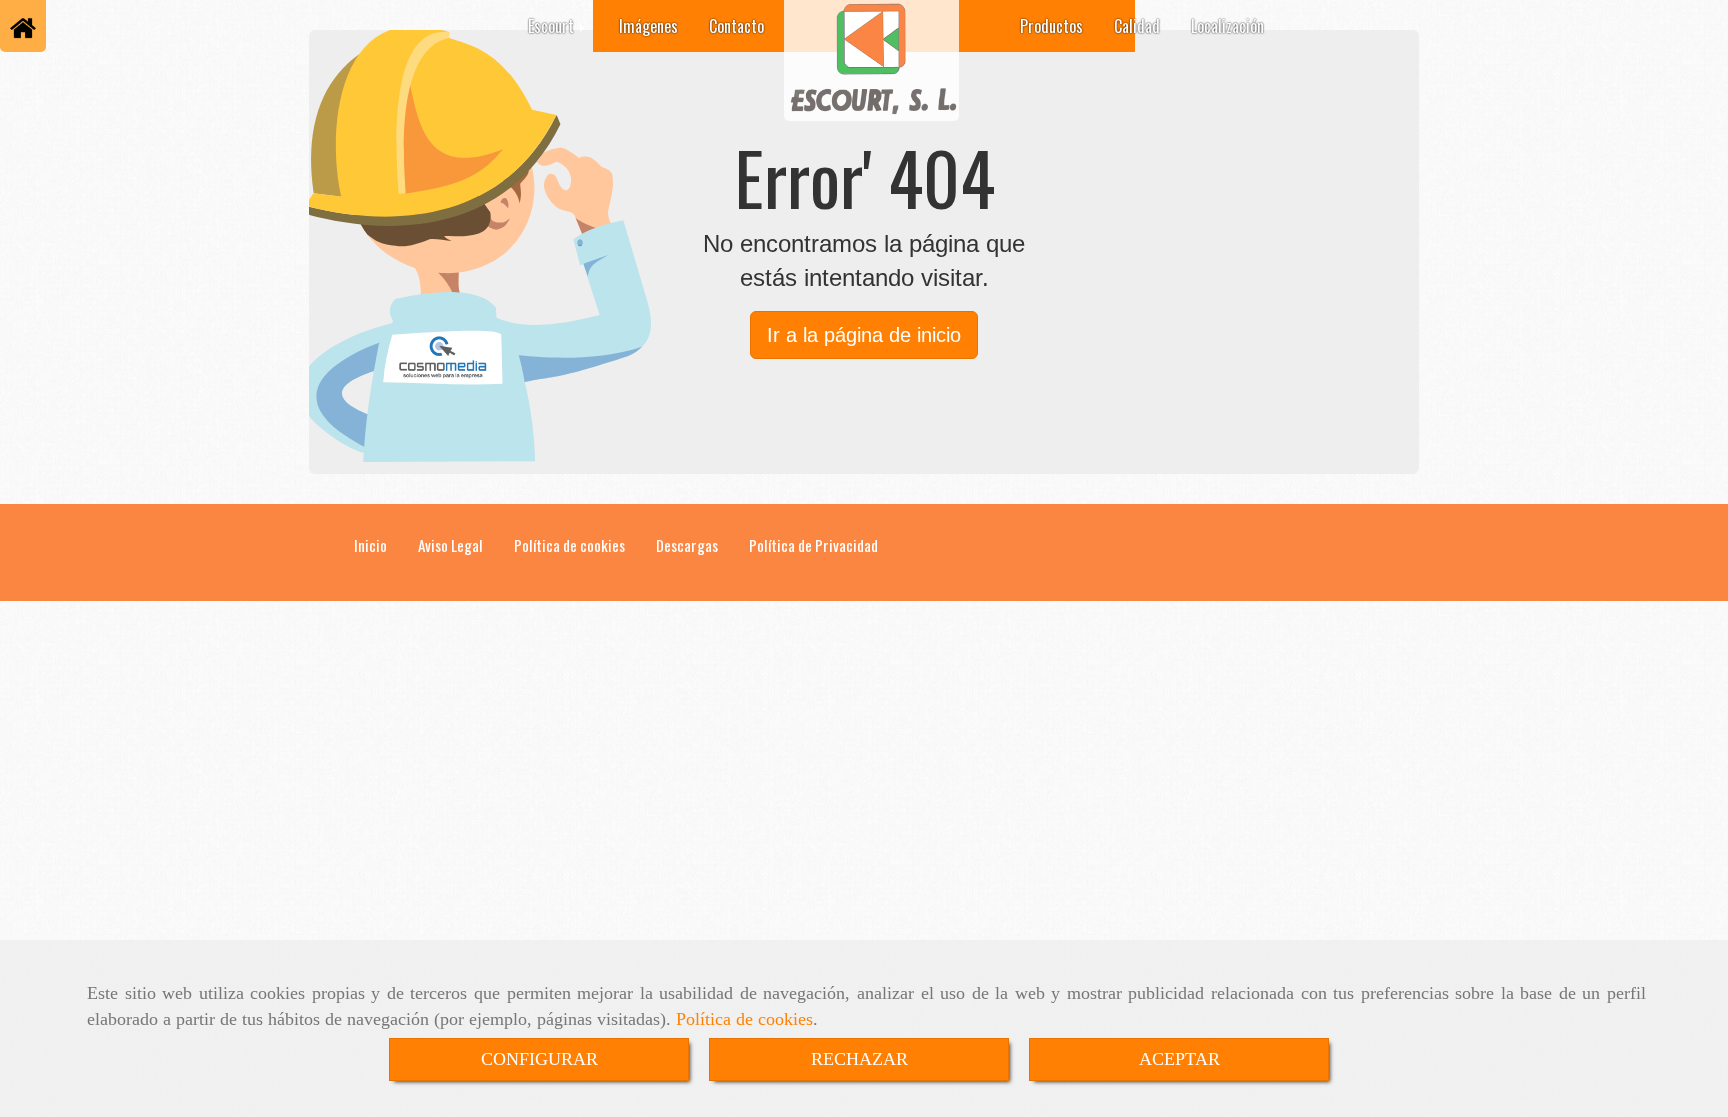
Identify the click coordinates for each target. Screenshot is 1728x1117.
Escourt (553, 26)
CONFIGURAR (539, 1059)
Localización (1227, 26)
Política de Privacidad (813, 545)
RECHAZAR (859, 1059)
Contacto (736, 26)
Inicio (370, 545)
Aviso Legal (450, 545)
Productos (1051, 26)
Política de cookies (744, 1019)
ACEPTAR (1179, 1059)
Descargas (687, 545)
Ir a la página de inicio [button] (864, 335)
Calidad (1137, 26)
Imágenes (648, 26)
